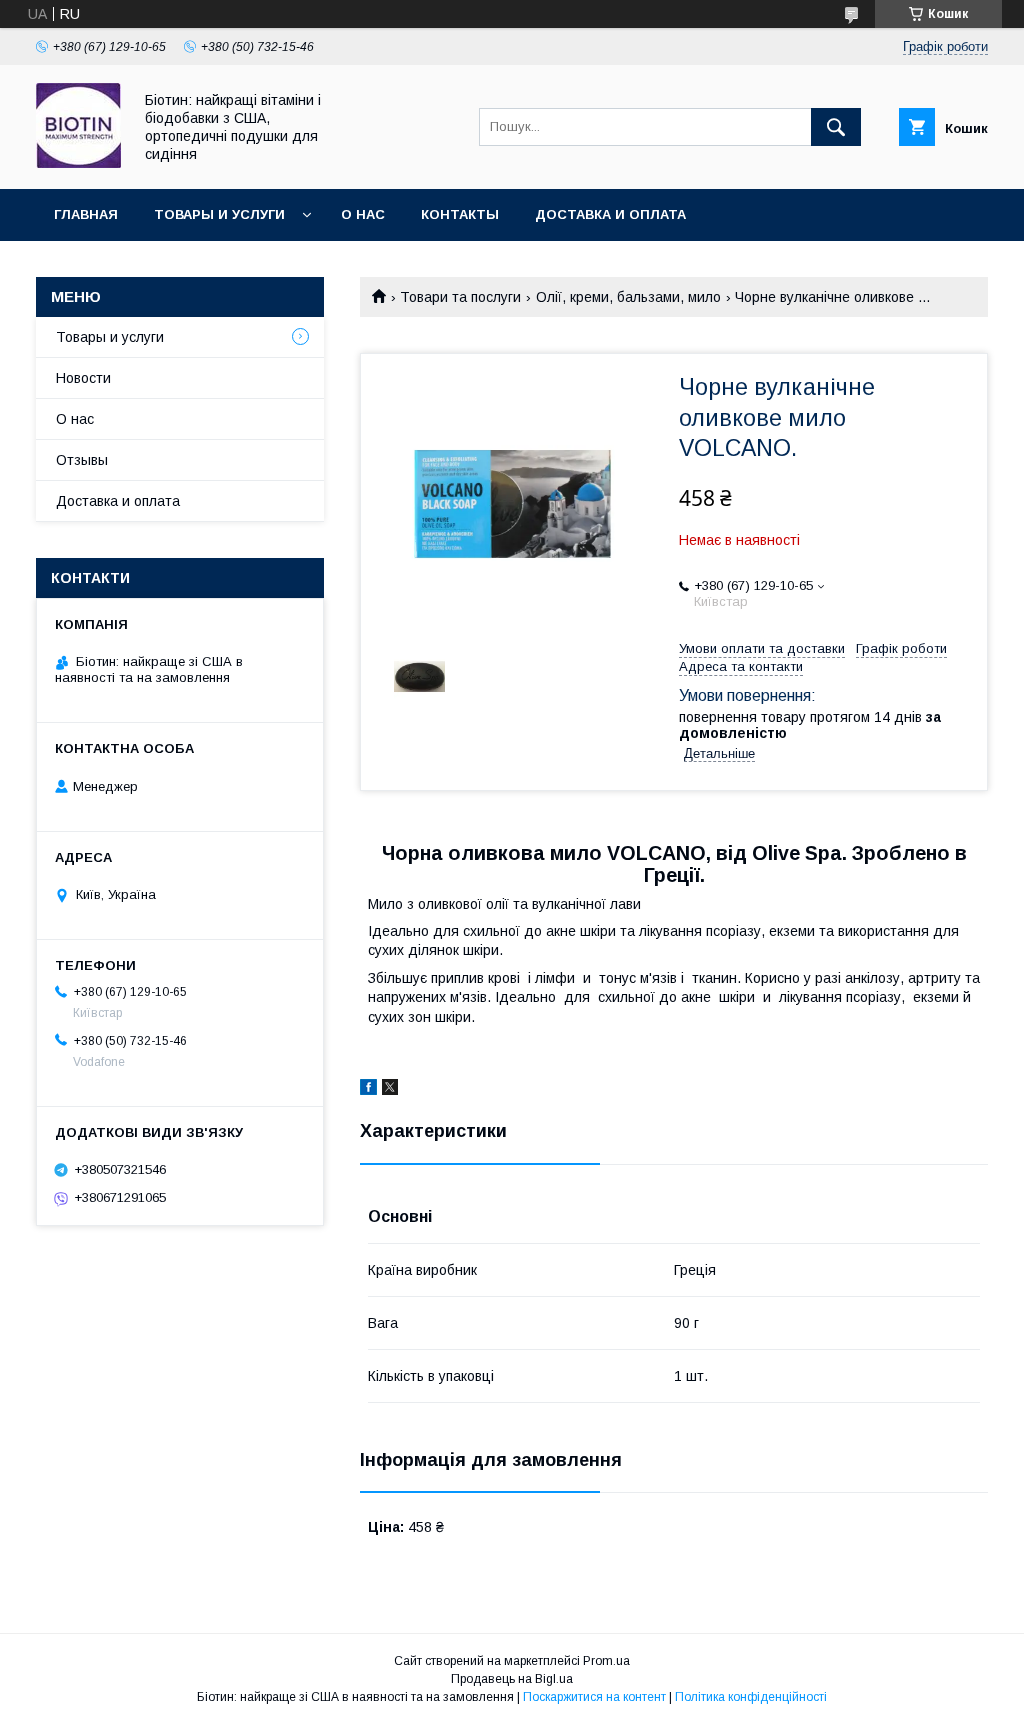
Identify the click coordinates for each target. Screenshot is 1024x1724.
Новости (83, 378)
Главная (86, 214)
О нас (363, 214)
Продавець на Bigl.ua (512, 1679)
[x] (390, 1090)
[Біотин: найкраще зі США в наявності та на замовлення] (78, 163)
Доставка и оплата (610, 214)
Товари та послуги (460, 297)
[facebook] (368, 1090)
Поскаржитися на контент (594, 1697)
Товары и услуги (219, 214)
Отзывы (82, 460)
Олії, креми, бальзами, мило (628, 297)
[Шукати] (836, 127)
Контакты (460, 214)
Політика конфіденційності (751, 1697)
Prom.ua (606, 1661)
